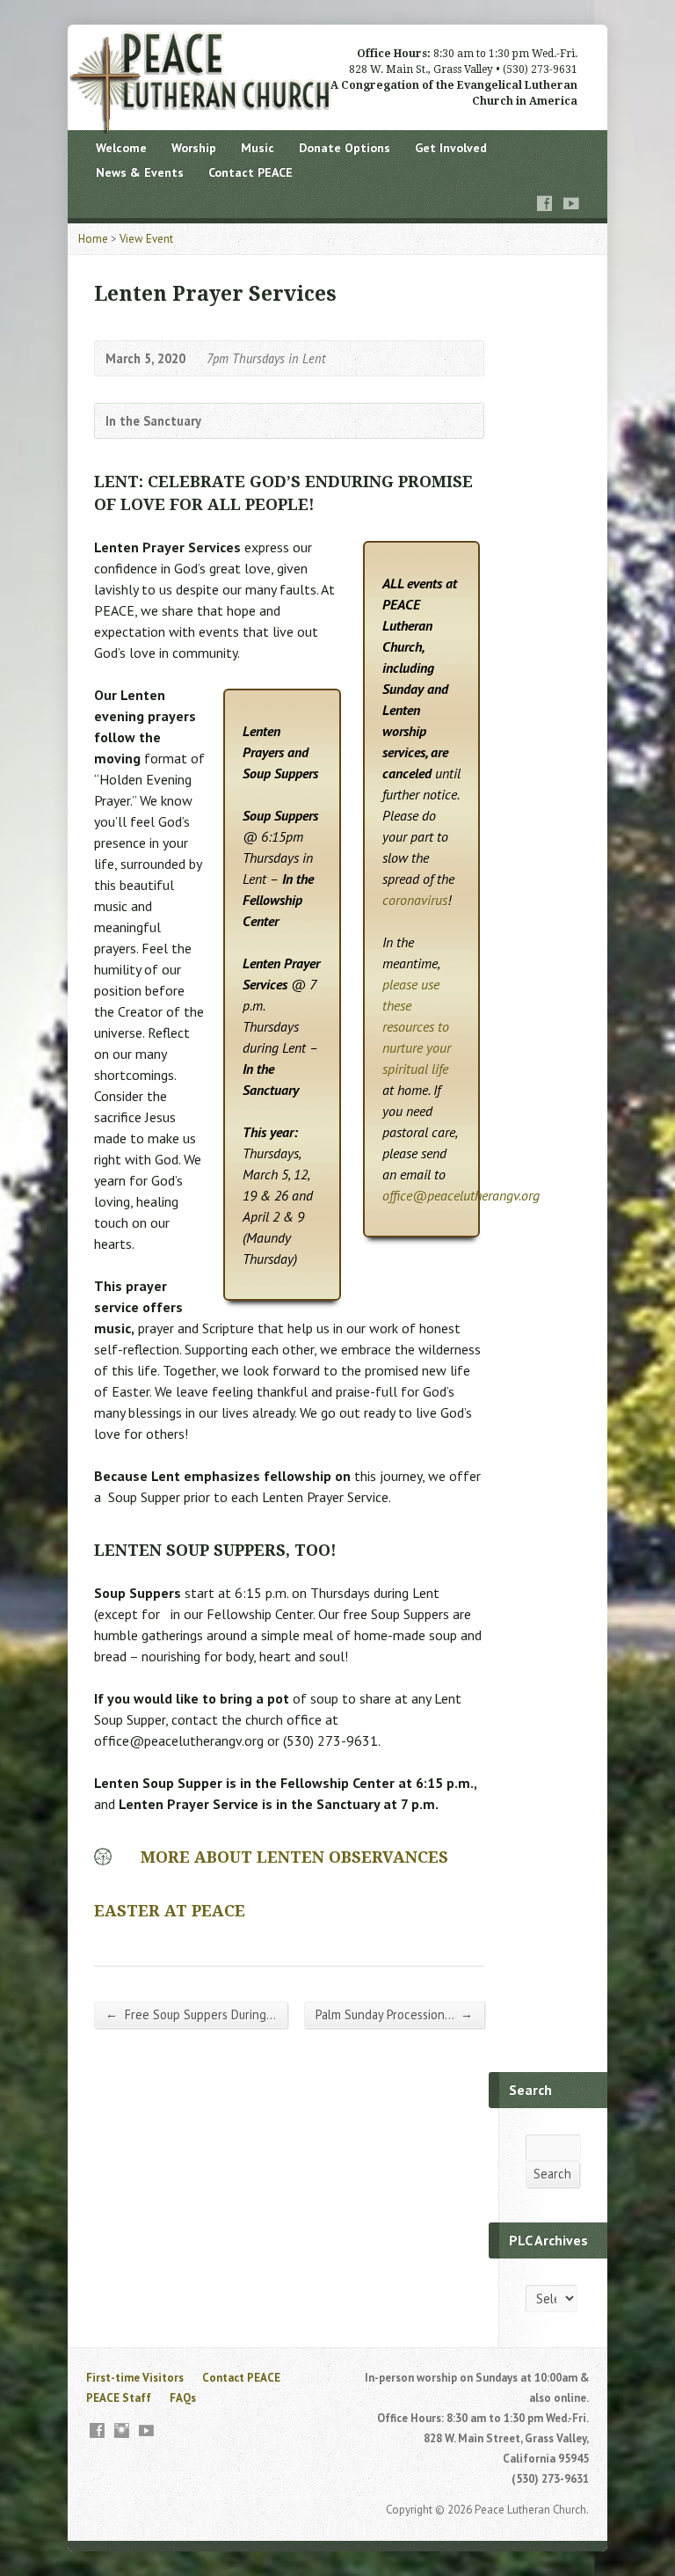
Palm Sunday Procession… (394, 2014)
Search (552, 2174)
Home (93, 239)
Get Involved (451, 148)
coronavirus (415, 900)
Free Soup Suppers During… (191, 2014)
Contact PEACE (250, 172)
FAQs (183, 2398)
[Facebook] (545, 204)
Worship (194, 148)
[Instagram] (122, 2430)
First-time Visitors (135, 2378)
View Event (146, 239)
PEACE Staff (119, 2398)
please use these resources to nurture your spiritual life (417, 1026)
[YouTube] (571, 204)
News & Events (140, 172)
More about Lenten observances (294, 1857)
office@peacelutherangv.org (461, 1195)
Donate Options (345, 148)
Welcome (121, 148)
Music (258, 148)
